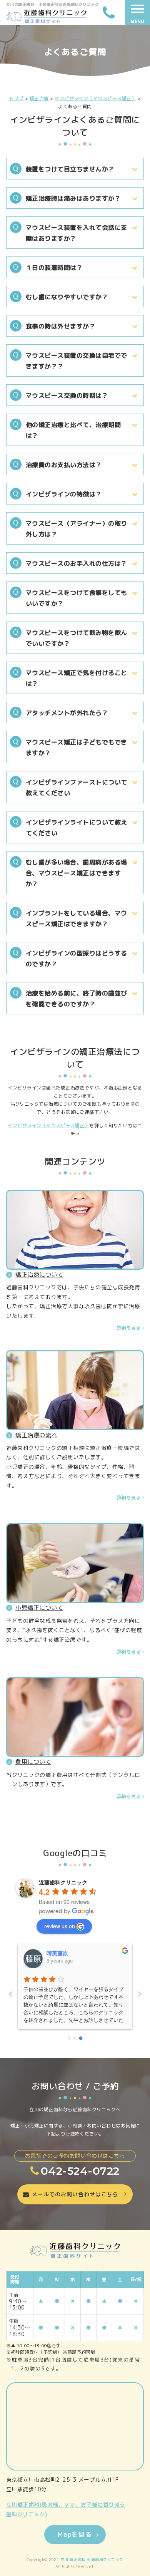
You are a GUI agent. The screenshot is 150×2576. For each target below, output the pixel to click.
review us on (60, 1926)
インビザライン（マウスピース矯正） (48, 1125)
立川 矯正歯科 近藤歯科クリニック (92, 2559)
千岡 (52, 1953)
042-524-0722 (80, 2171)
